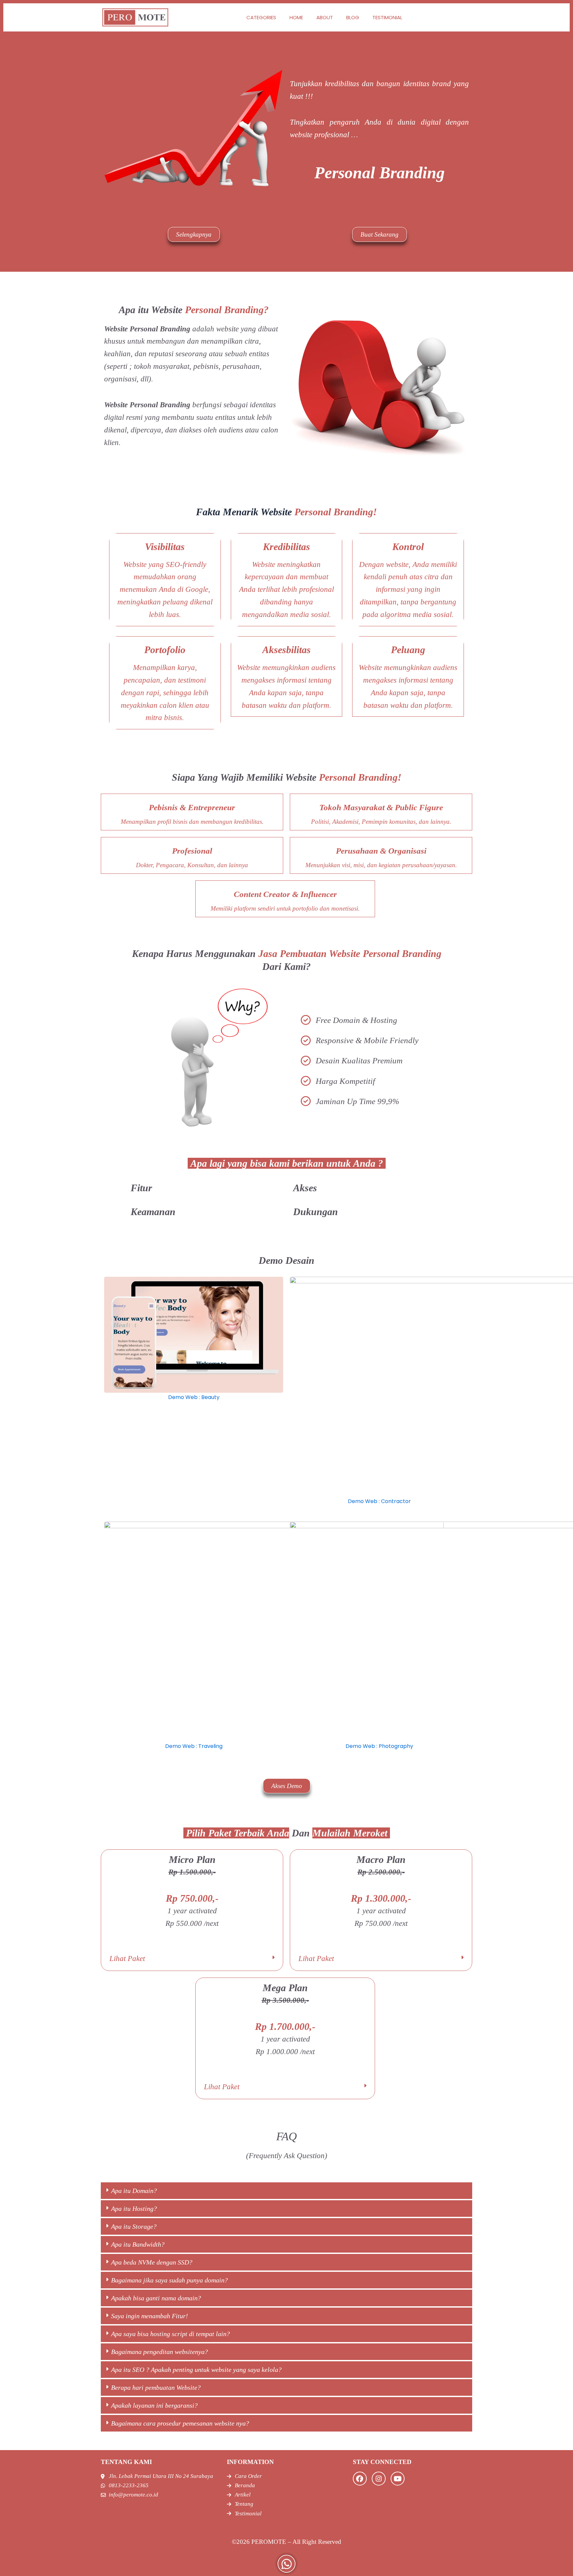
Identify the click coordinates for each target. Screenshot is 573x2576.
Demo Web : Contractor (379, 1501)
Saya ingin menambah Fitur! (150, 2316)
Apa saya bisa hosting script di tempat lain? (170, 2334)
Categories (261, 17)
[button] (192, 1959)
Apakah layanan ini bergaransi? (154, 2405)
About (325, 17)
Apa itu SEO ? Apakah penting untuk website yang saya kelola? (196, 2370)
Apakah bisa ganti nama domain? (156, 2298)
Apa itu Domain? (134, 2191)
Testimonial (387, 17)
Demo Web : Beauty (194, 1397)
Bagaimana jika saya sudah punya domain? (169, 2280)
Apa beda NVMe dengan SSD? (152, 2262)
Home (296, 17)
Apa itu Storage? (134, 2226)
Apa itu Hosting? (134, 2209)
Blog (353, 17)
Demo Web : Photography (379, 1746)
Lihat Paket (127, 1959)
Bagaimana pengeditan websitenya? (159, 2352)
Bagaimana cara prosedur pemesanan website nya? (180, 2423)
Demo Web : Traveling (194, 1746)
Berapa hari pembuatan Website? (156, 2387)
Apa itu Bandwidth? (138, 2244)
